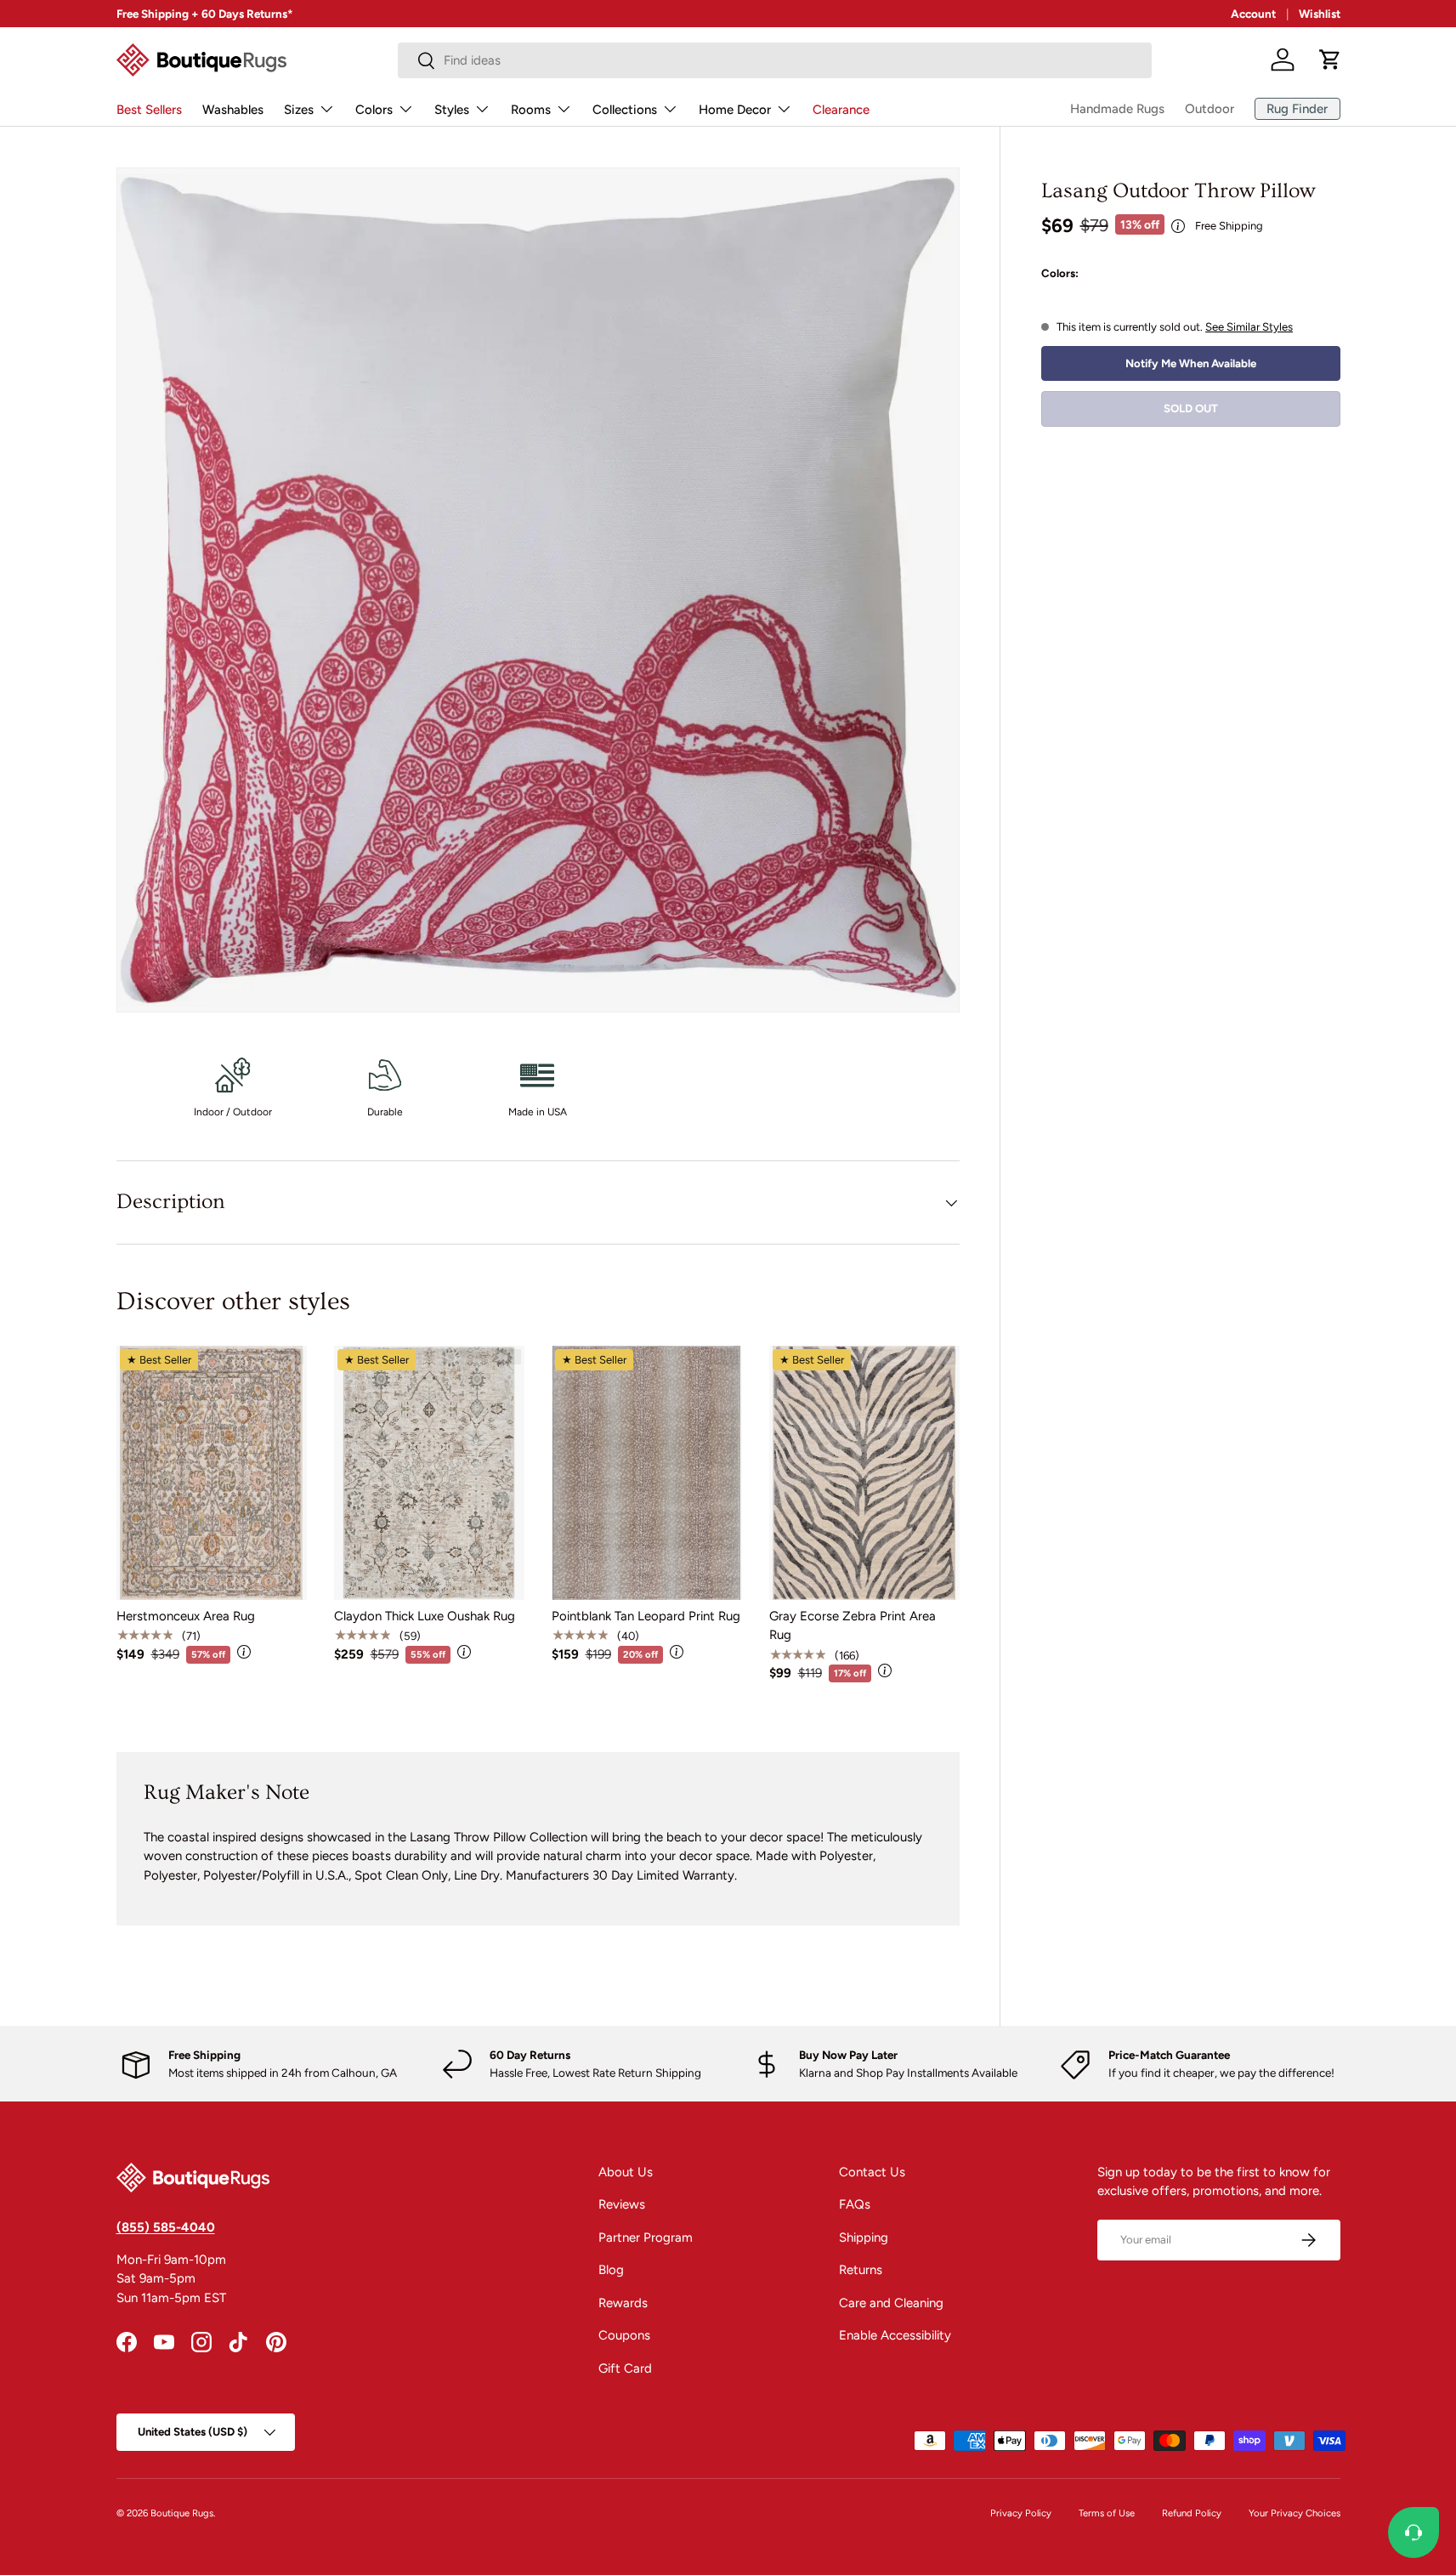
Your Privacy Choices (1295, 2513)
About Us (626, 2172)
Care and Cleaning (891, 2303)
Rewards (623, 2303)
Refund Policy (1192, 2513)
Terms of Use (1107, 2513)
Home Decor (735, 110)
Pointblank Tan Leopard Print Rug (646, 1616)
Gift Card (625, 2368)
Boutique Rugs (182, 2513)
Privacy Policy (1021, 2513)
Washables (233, 110)
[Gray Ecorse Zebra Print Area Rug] (864, 1473)
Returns (861, 2270)
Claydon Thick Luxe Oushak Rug (425, 1616)
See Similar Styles (1249, 326)
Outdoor (1210, 109)
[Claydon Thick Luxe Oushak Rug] (429, 1473)
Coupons (624, 2335)
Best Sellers (149, 110)
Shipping (864, 2238)
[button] (1330, 60)
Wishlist (1320, 14)
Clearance (841, 110)
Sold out (1191, 408)
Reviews (622, 2204)
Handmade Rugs (1117, 109)
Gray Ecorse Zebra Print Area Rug (853, 1626)
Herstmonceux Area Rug (186, 1616)
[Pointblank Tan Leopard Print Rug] (647, 1473)
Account (1253, 14)
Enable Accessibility (895, 2335)
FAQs (855, 2204)
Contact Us (872, 2172)
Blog (611, 2270)
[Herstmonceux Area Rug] (212, 1473)
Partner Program (646, 2238)
